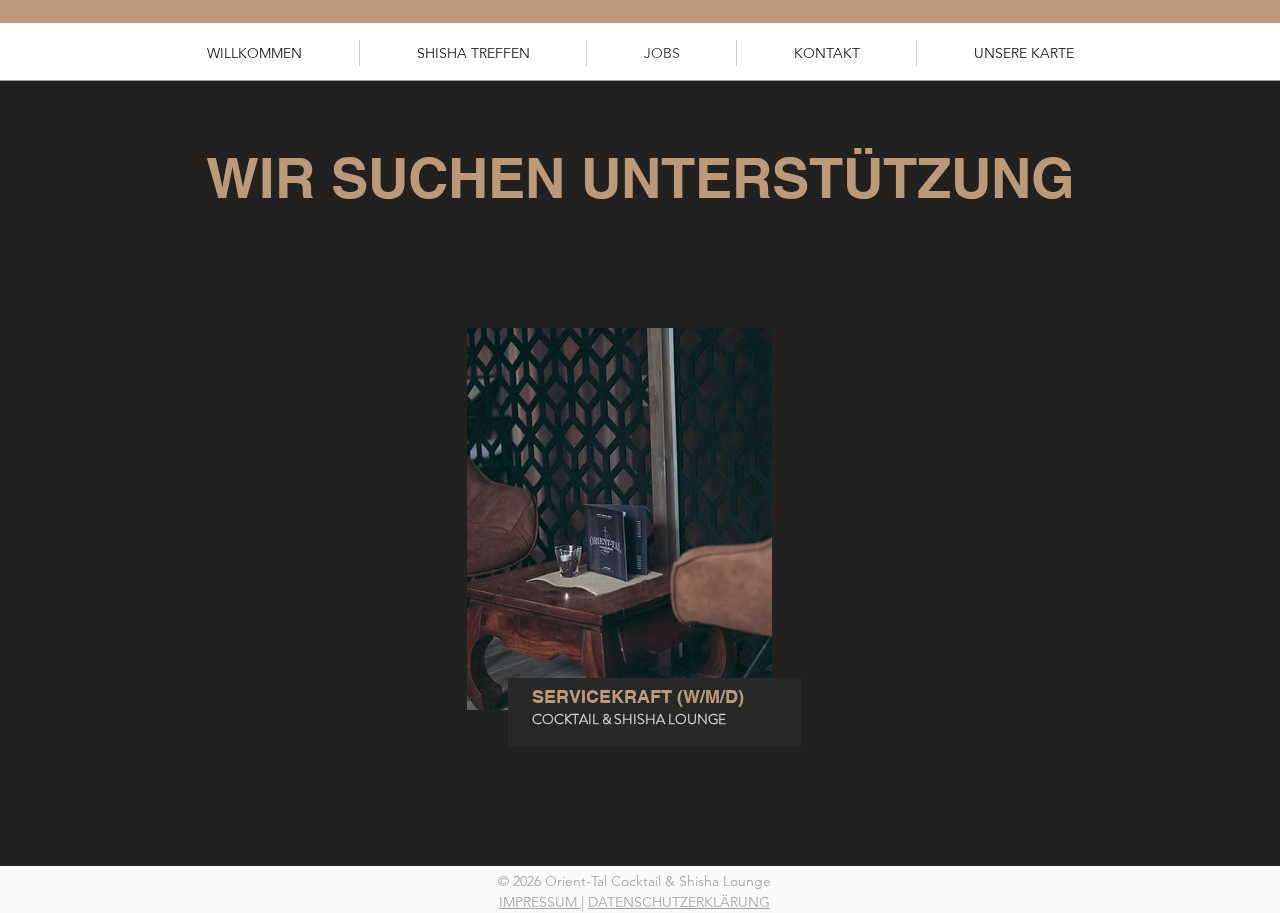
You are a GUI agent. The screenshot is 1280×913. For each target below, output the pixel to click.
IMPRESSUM (540, 902)
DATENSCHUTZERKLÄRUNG (679, 902)
